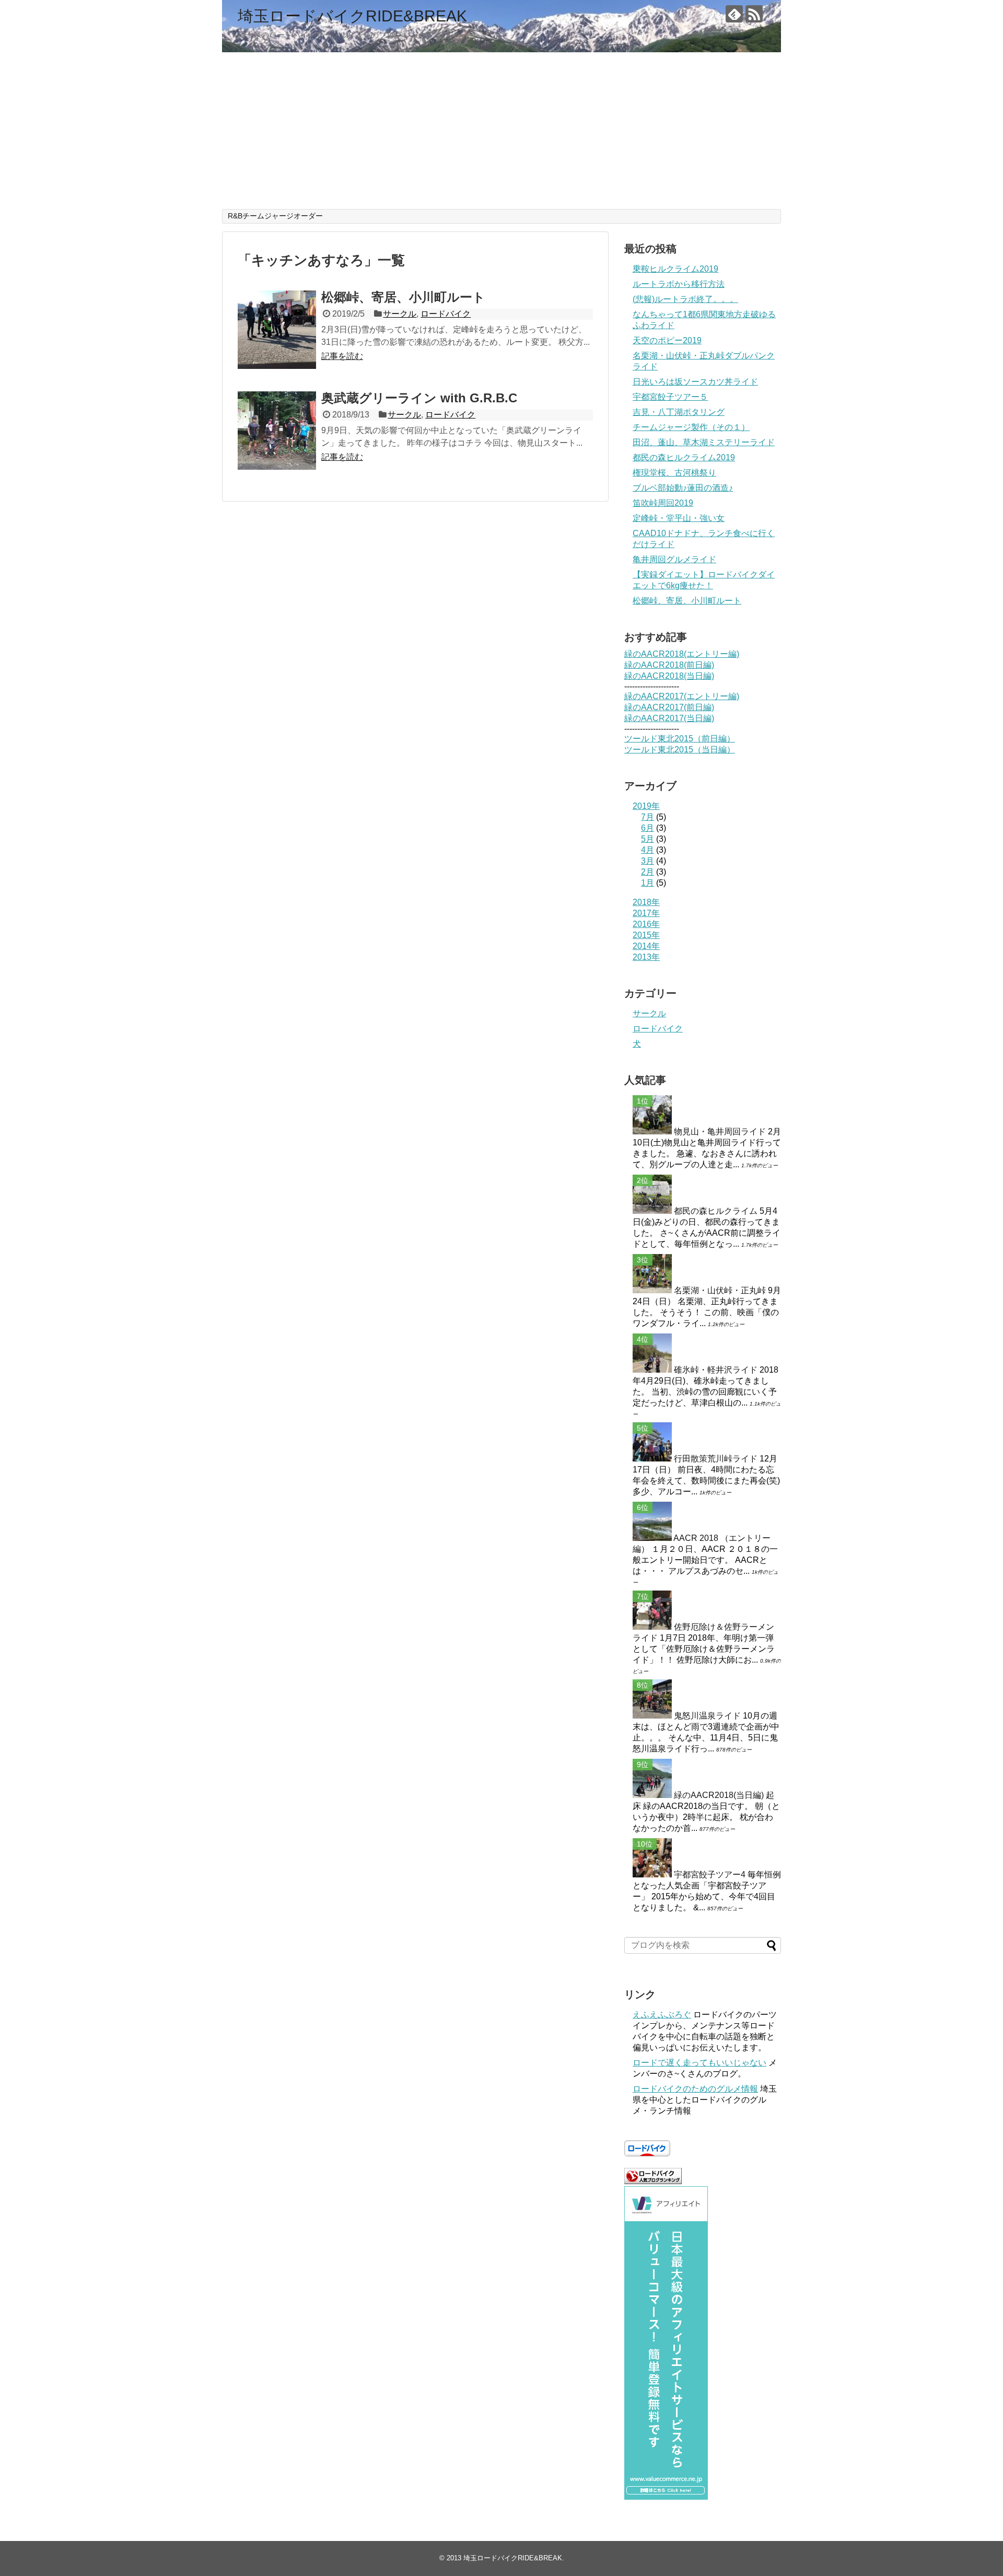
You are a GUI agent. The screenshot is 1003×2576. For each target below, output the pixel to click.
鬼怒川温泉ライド (707, 1716)
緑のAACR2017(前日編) (669, 707)
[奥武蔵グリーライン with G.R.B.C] (277, 431)
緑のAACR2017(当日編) (669, 718)
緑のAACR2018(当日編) (669, 676)
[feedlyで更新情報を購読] (734, 14)
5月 (648, 839)
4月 (648, 850)
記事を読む (342, 356)
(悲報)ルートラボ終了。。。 (685, 299)
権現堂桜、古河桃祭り (674, 473)
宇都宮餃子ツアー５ (670, 397)
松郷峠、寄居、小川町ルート (403, 297)
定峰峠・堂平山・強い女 (679, 518)
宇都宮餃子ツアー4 (710, 1875)
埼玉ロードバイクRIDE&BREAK (352, 16)
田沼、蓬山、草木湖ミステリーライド (704, 442)
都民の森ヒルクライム (716, 1211)
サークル (400, 314)
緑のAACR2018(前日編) (669, 665)
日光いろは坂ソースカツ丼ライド (695, 382)
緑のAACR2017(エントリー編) (682, 696)
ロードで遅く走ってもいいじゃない (699, 2063)
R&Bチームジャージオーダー (275, 216)
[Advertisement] (501, 131)
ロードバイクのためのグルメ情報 (695, 2089)
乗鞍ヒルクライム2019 (675, 269)
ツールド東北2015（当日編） (680, 750)
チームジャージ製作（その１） (691, 427)
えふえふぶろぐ (662, 2015)
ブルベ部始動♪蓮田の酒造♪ (683, 488)
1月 (648, 883)
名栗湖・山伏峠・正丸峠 (720, 1290)
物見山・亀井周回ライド (720, 1132)
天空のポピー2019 (667, 340)
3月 (648, 861)
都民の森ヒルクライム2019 (684, 457)
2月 (648, 872)
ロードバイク (446, 314)
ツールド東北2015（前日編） (680, 739)
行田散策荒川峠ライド (716, 1459)
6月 (648, 828)
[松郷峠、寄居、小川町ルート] (277, 330)
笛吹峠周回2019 (663, 503)
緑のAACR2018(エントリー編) (682, 654)
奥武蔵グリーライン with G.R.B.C (419, 398)
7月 (648, 817)
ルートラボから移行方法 (679, 284)
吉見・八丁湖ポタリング (679, 412)
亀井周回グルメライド (674, 559)
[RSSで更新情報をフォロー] (754, 14)
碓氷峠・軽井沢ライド (716, 1370)
